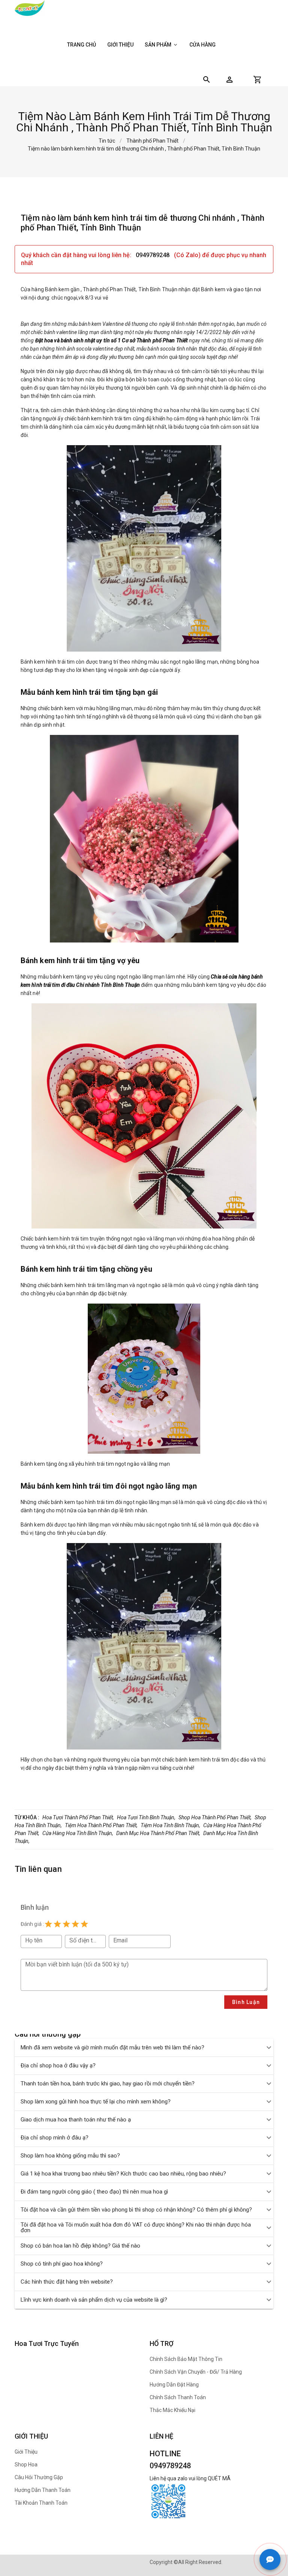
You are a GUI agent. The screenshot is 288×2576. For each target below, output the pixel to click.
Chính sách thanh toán (178, 2397)
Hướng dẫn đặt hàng (174, 2385)
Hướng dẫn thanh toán (43, 2490)
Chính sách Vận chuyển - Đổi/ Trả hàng (196, 2372)
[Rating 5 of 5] (84, 1924)
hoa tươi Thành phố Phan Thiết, (78, 1817)
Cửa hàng (202, 45)
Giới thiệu (120, 45)
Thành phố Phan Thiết (152, 141)
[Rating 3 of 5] (66, 1924)
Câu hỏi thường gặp (39, 2477)
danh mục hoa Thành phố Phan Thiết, (158, 1833)
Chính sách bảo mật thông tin (186, 2359)
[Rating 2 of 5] (57, 1924)
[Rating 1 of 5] (48, 1924)
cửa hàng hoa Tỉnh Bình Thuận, (78, 1833)
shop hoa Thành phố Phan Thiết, (215, 1817)
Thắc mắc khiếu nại (172, 2410)
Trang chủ (82, 45)
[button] (229, 80)
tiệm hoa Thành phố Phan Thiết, (101, 1825)
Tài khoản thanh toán (41, 2503)
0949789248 (153, 255)
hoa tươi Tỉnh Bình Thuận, (146, 1817)
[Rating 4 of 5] (75, 1924)
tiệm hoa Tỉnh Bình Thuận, (170, 1825)
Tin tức (107, 141)
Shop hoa (26, 2465)
